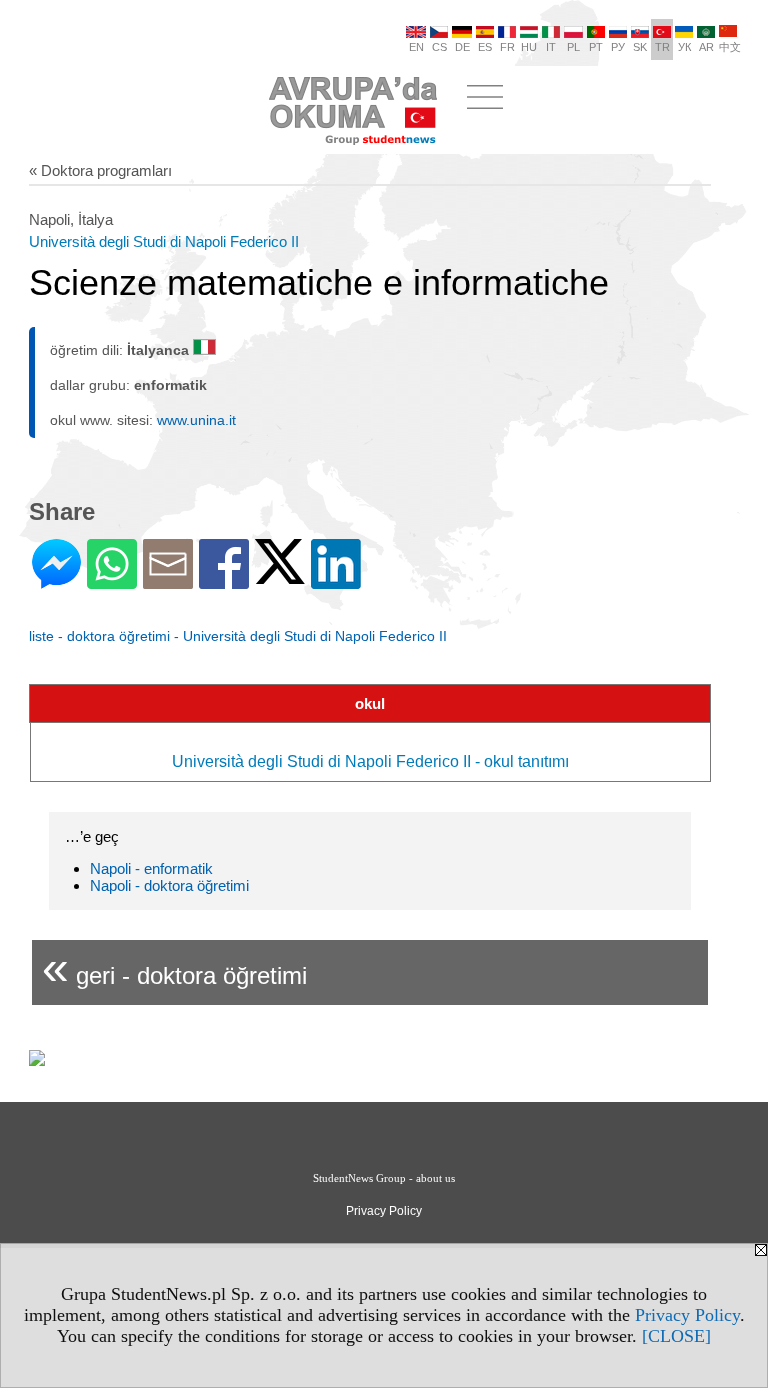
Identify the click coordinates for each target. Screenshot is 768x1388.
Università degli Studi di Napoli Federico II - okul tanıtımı (370, 761)
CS (439, 47)
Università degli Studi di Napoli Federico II (164, 241)
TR (662, 47)
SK (640, 47)
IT (551, 47)
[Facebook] (224, 580)
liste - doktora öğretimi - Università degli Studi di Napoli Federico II (238, 636)
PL (573, 47)
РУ (618, 47)
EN (416, 47)
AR (706, 47)
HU (529, 47)
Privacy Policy (687, 1315)
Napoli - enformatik (151, 868)
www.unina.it (196, 420)
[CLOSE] (676, 1336)
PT (596, 47)
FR (507, 47)
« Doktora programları (100, 170)
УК (684, 47)
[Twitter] (280, 575)
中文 (730, 47)
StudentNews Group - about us (384, 1178)
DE (462, 47)
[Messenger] (56, 580)
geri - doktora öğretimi (174, 967)
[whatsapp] (112, 580)
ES (485, 47)
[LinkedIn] (336, 580)
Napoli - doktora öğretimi (169, 885)
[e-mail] (168, 580)
